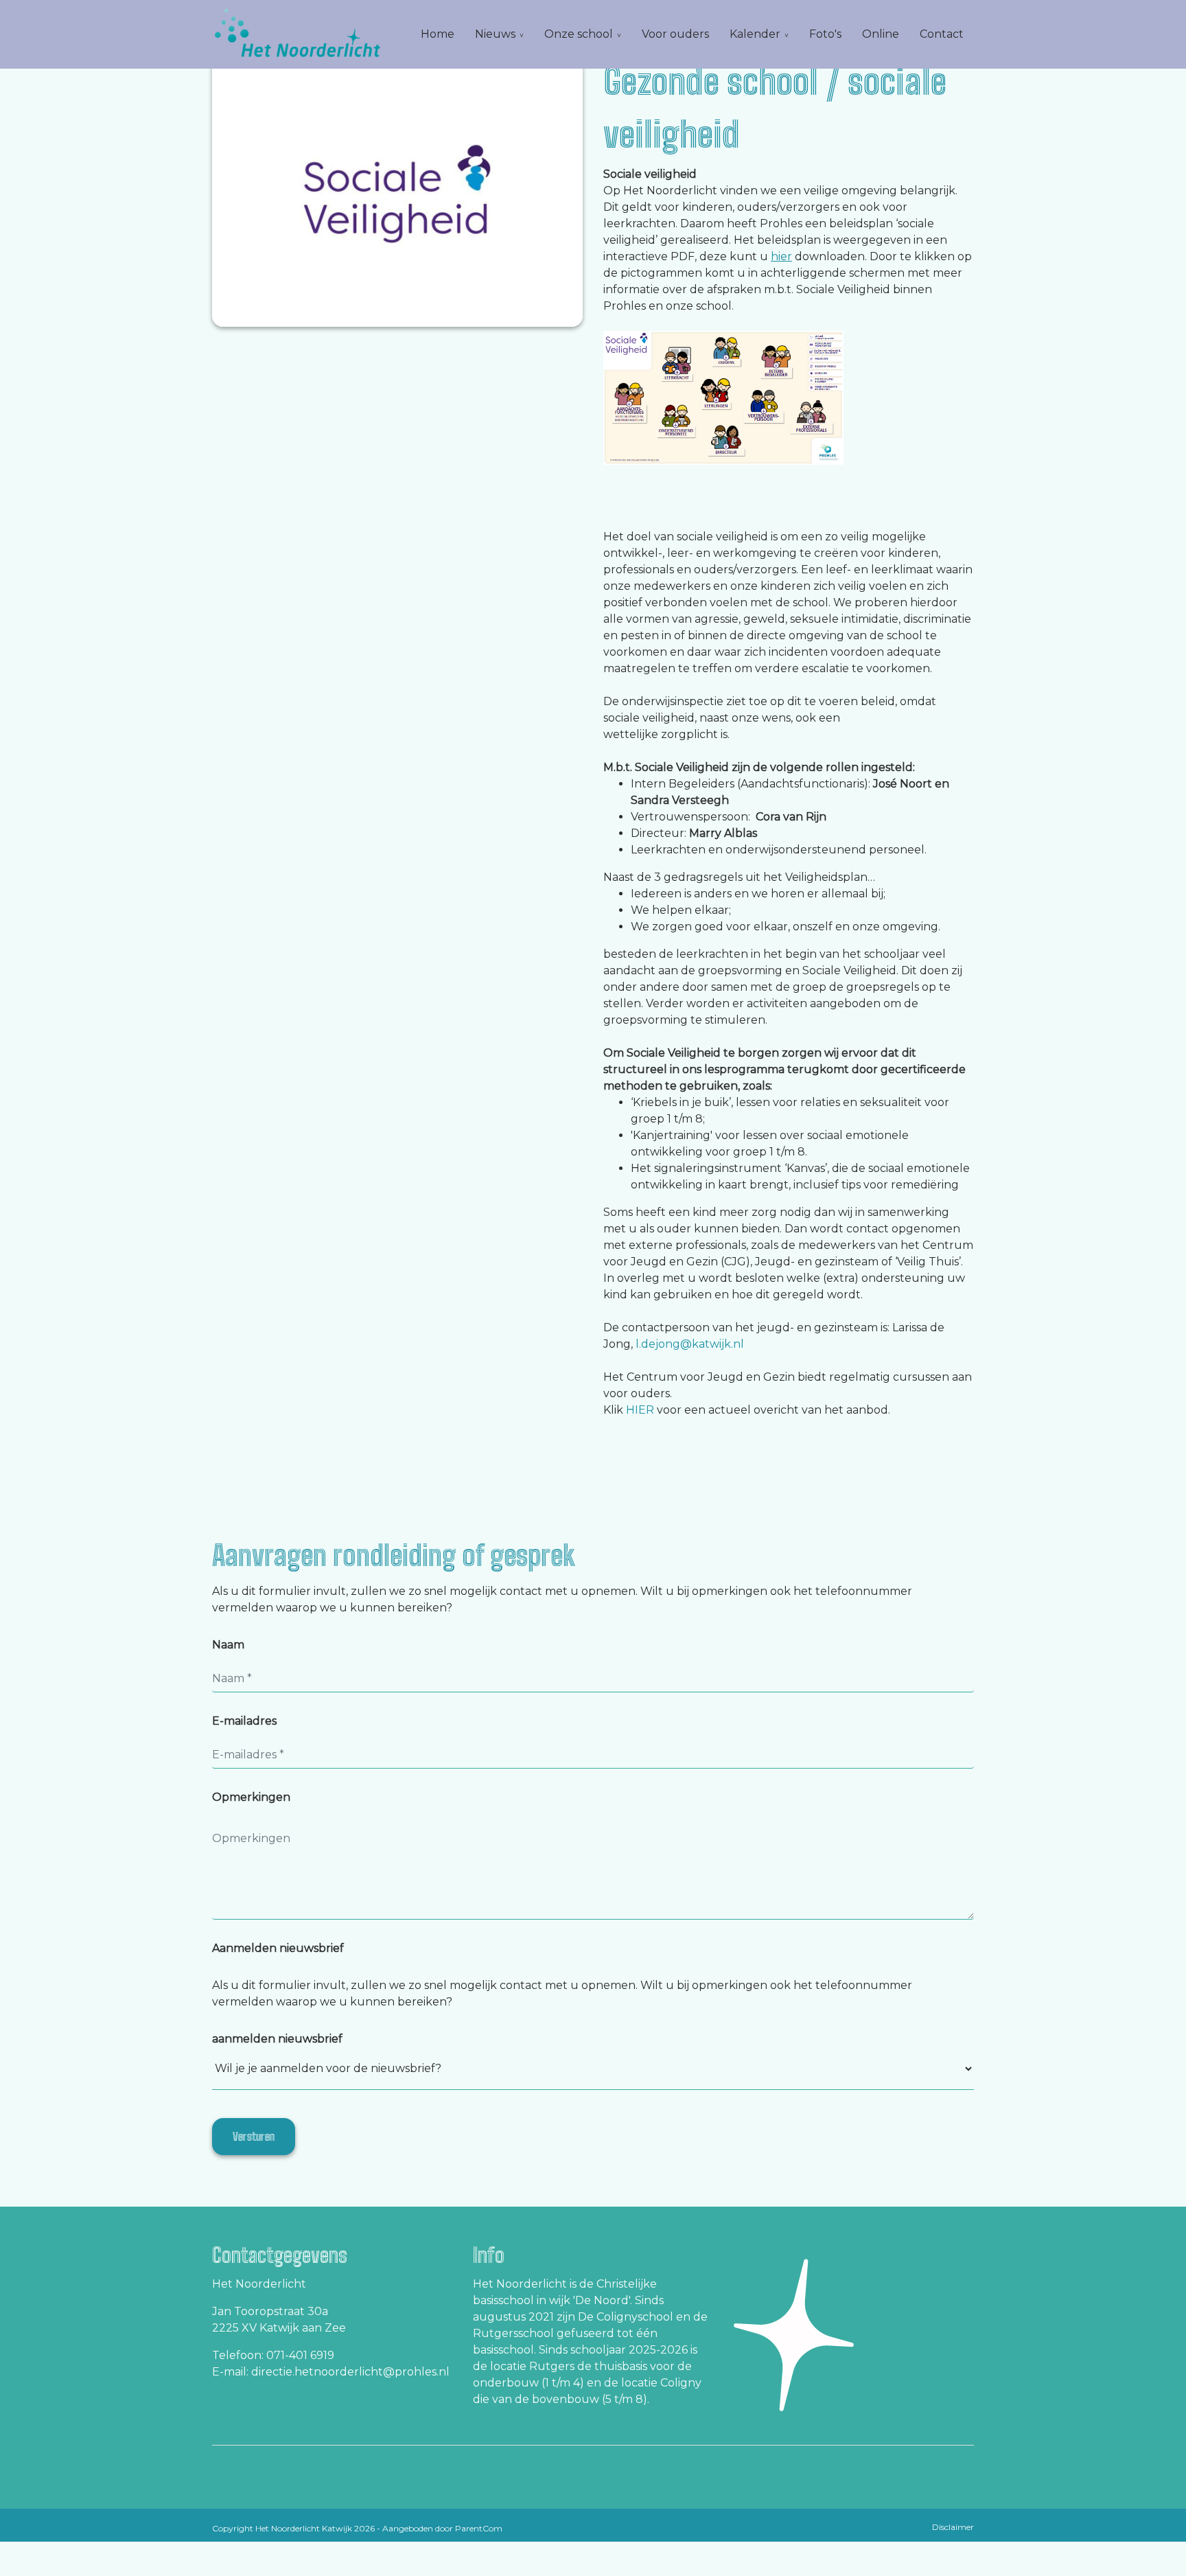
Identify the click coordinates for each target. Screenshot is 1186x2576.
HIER (640, 1410)
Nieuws (495, 34)
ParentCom (479, 2528)
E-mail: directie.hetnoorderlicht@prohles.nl (331, 2372)
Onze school (579, 34)
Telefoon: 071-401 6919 (273, 2355)
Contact (942, 34)
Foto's (825, 34)
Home (438, 34)
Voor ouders (675, 34)
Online (881, 34)
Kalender (755, 34)
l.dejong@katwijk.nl (690, 1344)
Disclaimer (953, 2527)
